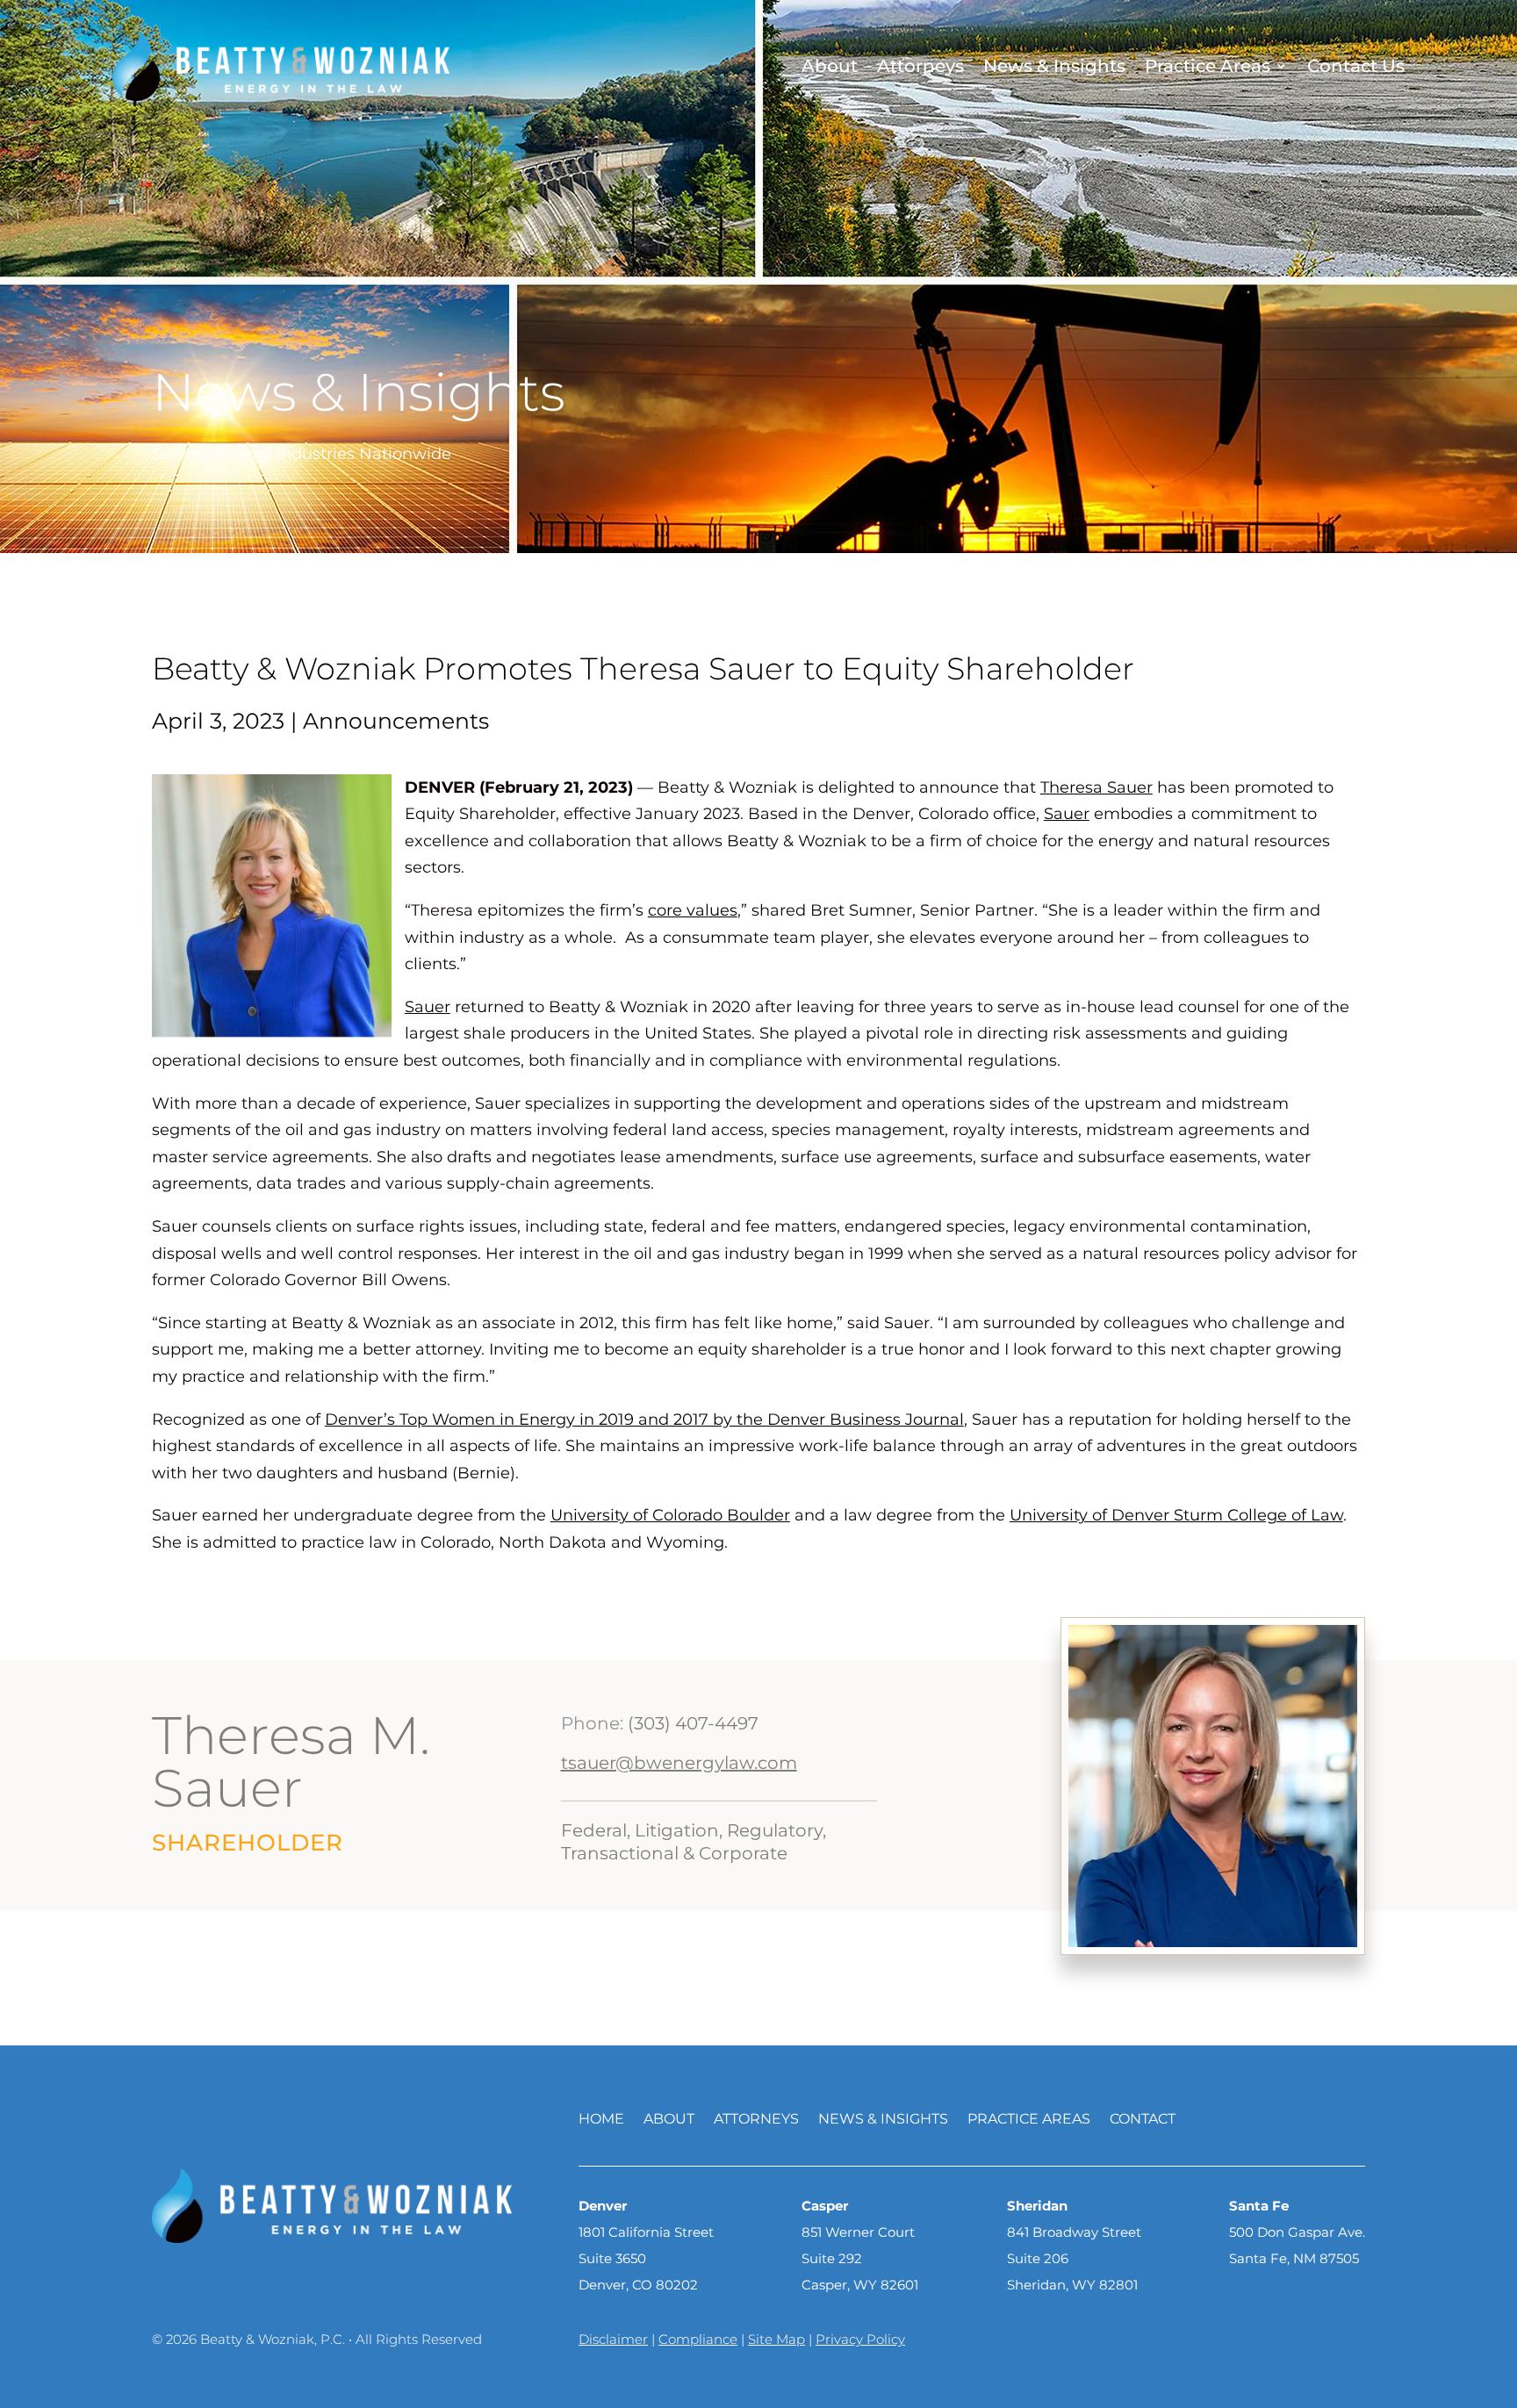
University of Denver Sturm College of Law (1176, 1515)
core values (693, 910)
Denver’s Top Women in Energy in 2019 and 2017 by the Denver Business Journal (644, 1420)
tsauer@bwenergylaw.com (679, 1763)
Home (601, 2120)
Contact (1143, 2120)
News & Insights (1054, 66)
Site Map (776, 2339)
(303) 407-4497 (693, 1723)
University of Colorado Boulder (670, 1515)
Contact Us (1356, 66)
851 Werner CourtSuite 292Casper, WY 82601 (860, 2258)
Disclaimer (613, 2339)
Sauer (1067, 814)
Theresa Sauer (1096, 787)
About (830, 66)
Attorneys (920, 66)
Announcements (396, 721)
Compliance (698, 2339)
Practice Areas (1208, 66)
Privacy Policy (860, 2339)
